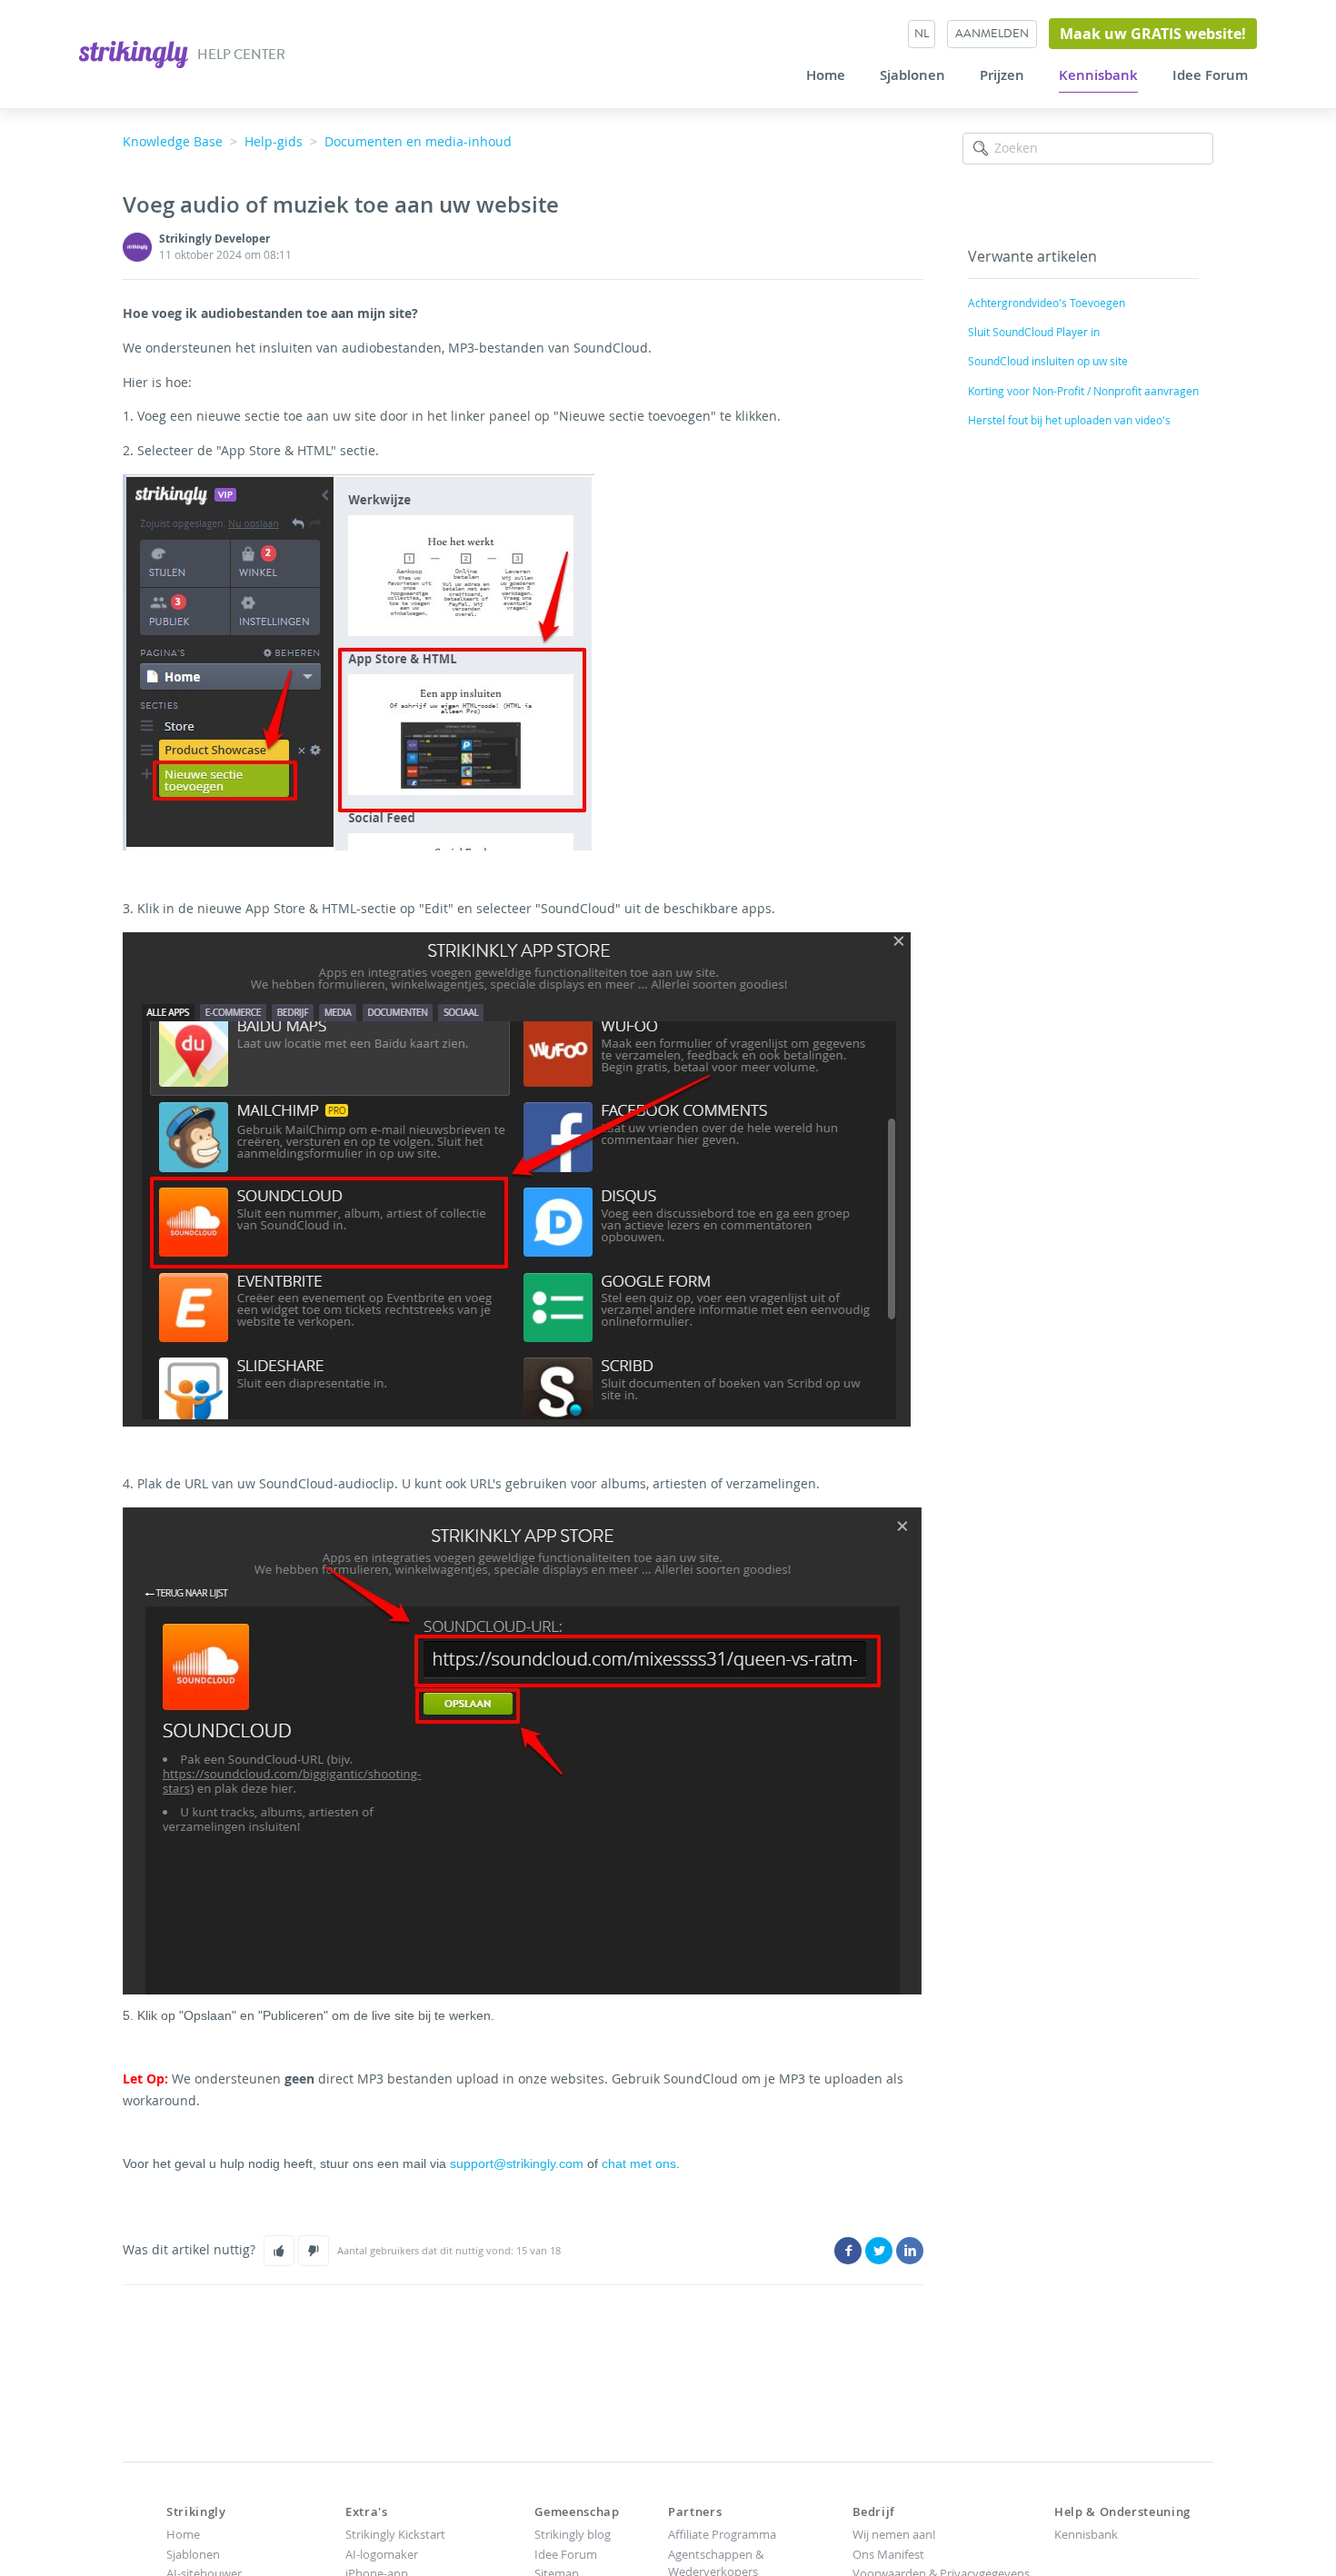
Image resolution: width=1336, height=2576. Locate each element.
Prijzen (1002, 75)
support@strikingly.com (515, 2163)
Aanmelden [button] (992, 33)
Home (826, 75)
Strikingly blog (573, 2534)
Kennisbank (1098, 75)
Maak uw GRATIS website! (1153, 34)
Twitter (879, 2251)
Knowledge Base (173, 141)
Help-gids (274, 141)
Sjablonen (912, 75)
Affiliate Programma (722, 2534)
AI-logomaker (382, 2554)
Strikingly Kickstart (395, 2534)
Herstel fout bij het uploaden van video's (1069, 420)
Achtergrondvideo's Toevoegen (1047, 303)
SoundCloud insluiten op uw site (1048, 361)
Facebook (848, 2251)
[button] (279, 2251)
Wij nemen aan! (894, 2534)
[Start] (135, 52)
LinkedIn (910, 2251)
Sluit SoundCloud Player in (1034, 332)
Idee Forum (1210, 75)
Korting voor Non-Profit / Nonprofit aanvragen (1083, 391)
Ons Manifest (888, 2554)
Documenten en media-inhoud (418, 141)
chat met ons (639, 2163)
